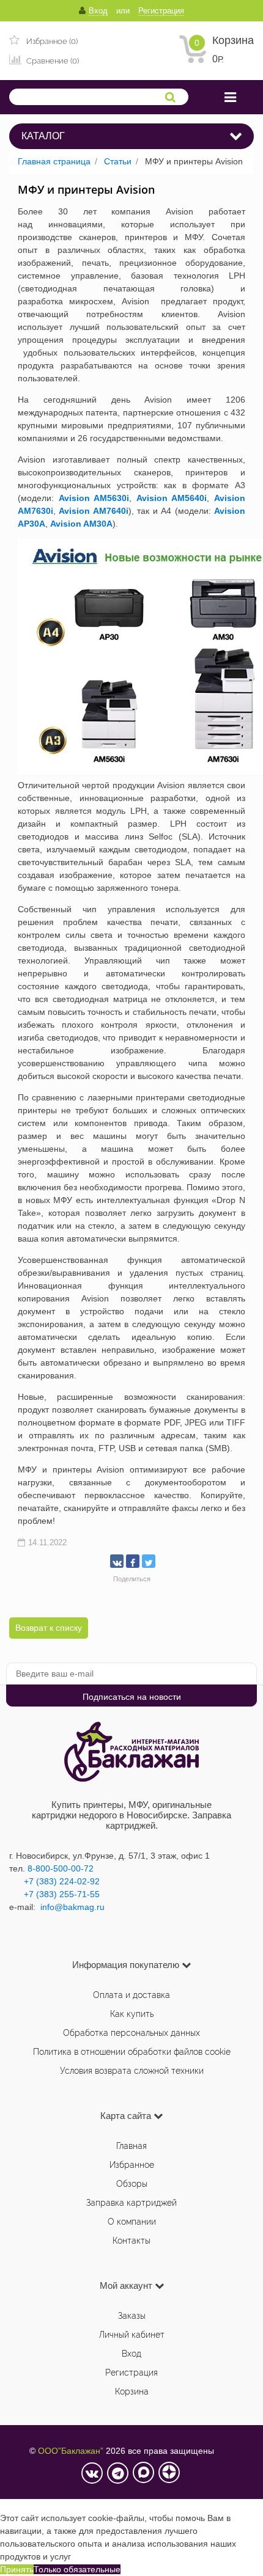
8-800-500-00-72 (61, 1868)
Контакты (131, 2241)
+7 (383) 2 (44, 1894)
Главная (131, 2146)
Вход (131, 2354)
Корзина (233, 40)
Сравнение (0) (52, 61)
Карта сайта (126, 2116)
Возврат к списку (49, 1628)
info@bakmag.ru (72, 1907)
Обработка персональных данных (131, 2033)
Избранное (132, 2165)
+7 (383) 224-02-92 (54, 1881)
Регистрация (131, 2373)
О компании (132, 2222)
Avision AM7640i (93, 511)
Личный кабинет (132, 2335)
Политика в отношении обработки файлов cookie (132, 2052)
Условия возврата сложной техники (132, 2071)
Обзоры (132, 2184)
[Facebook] (133, 1561)
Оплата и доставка (131, 1995)
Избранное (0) (51, 41)
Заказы (132, 2316)
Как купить (132, 2014)
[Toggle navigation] (230, 97)
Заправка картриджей (131, 2203)
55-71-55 (82, 1894)
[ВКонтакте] (117, 1561)
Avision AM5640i (172, 498)
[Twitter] (149, 1561)
